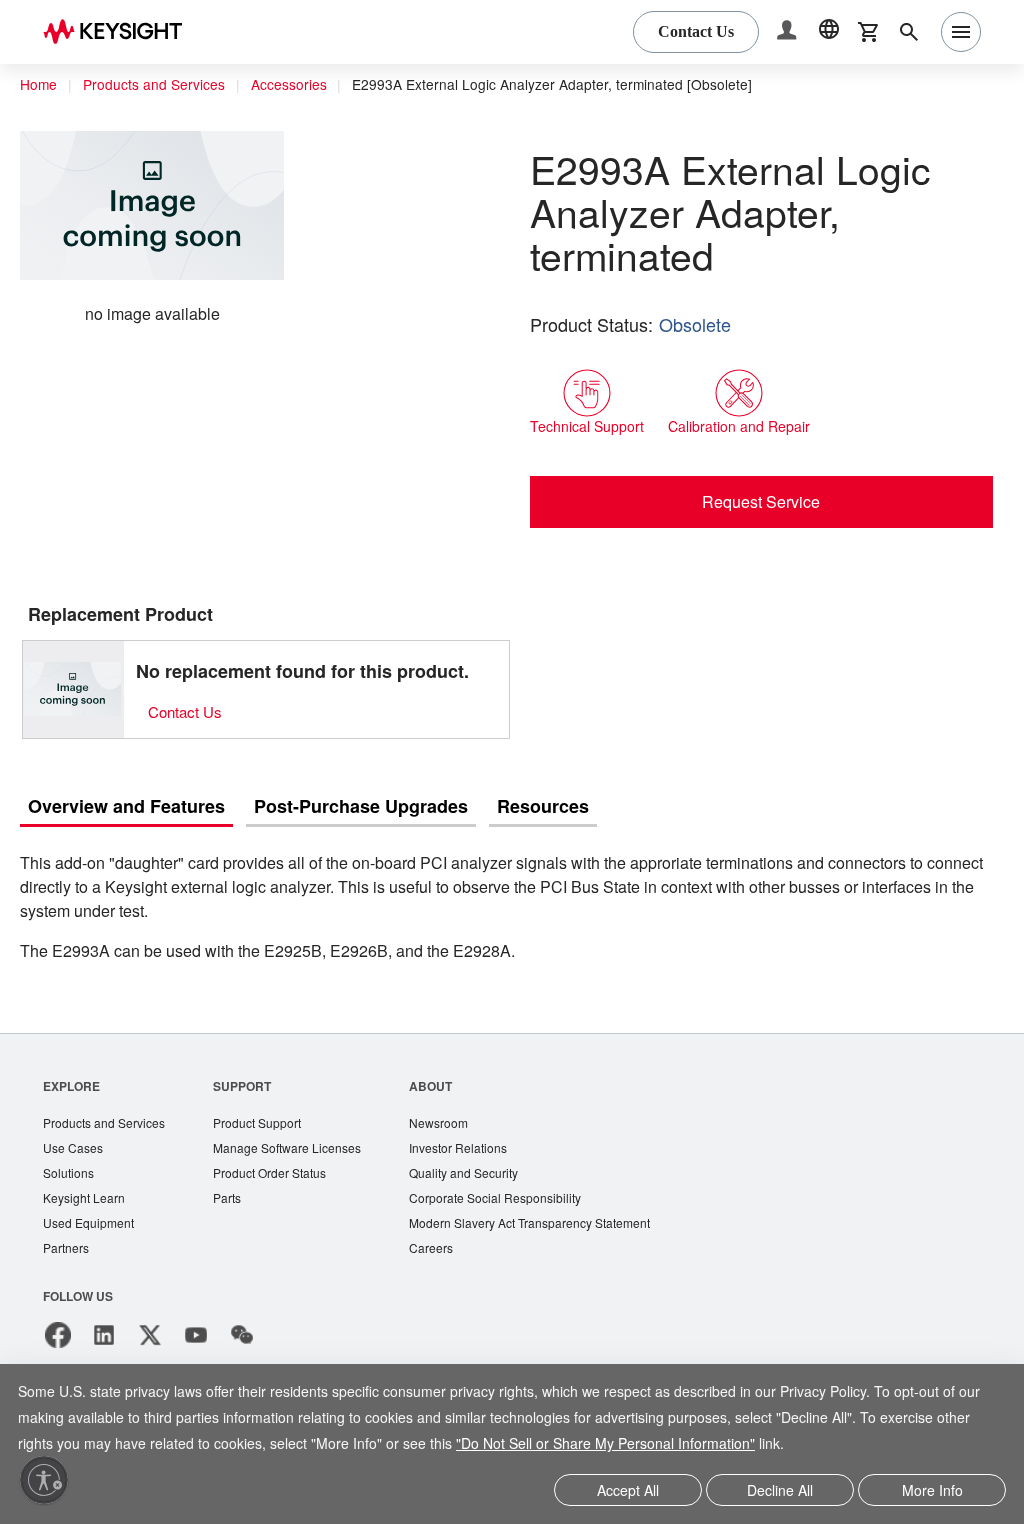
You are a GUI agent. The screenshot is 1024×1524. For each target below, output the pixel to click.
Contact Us (188, 711)
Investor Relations (480, 1150)
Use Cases (74, 1150)
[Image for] (73, 689)
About (450, 1086)
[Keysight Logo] (120, 32)
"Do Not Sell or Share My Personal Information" (738, 1445)
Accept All (628, 1491)
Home (39, 85)
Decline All (780, 1491)
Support (252, 1086)
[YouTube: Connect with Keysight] (196, 1342)
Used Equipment (91, 1228)
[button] (789, 32)
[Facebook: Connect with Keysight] (58, 1342)
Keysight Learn (86, 1202)
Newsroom (460, 1124)
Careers (450, 1254)
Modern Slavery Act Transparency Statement (557, 1228)
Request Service (761, 501)
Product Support (270, 1124)
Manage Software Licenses (301, 1150)
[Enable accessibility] (44, 1480)
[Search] (909, 32)
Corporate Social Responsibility (520, 1202)
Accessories (301, 85)
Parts (237, 1202)
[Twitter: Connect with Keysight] (150, 1342)
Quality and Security (486, 1176)
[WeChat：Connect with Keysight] (242, 1342)
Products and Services (160, 85)
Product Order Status (283, 1176)
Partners (67, 1254)
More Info (932, 1491)
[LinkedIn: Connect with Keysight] (104, 1342)
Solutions (70, 1176)
